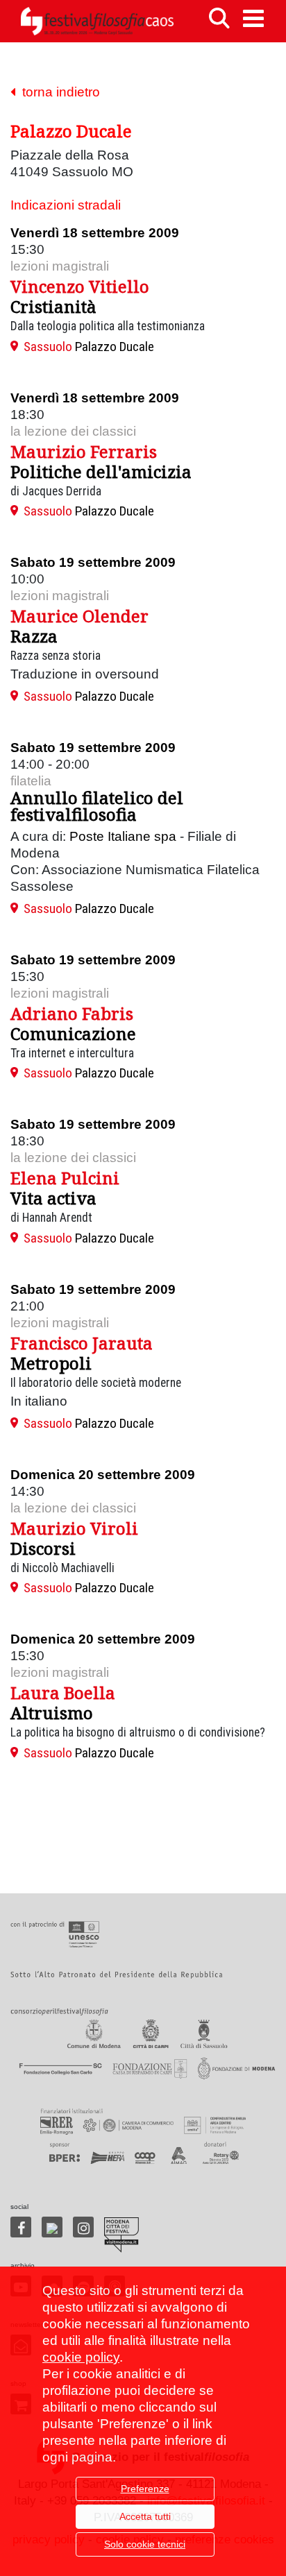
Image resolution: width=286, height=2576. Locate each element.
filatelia (31, 781)
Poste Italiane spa (123, 836)
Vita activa (53, 1198)
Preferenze (145, 2489)
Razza (34, 636)
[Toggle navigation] (253, 18)
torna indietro (58, 92)
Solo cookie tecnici (145, 2544)
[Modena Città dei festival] (121, 2235)
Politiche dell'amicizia (101, 471)
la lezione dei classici (73, 431)
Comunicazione (73, 1033)
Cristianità (53, 306)
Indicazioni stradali (66, 205)
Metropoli (51, 1363)
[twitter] (52, 2227)
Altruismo (52, 1713)
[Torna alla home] (97, 21)
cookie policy (81, 2357)
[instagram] (83, 2227)
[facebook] (21, 2227)
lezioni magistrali (60, 266)
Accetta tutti (145, 2516)
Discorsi (43, 1548)
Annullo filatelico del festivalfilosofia (97, 806)
